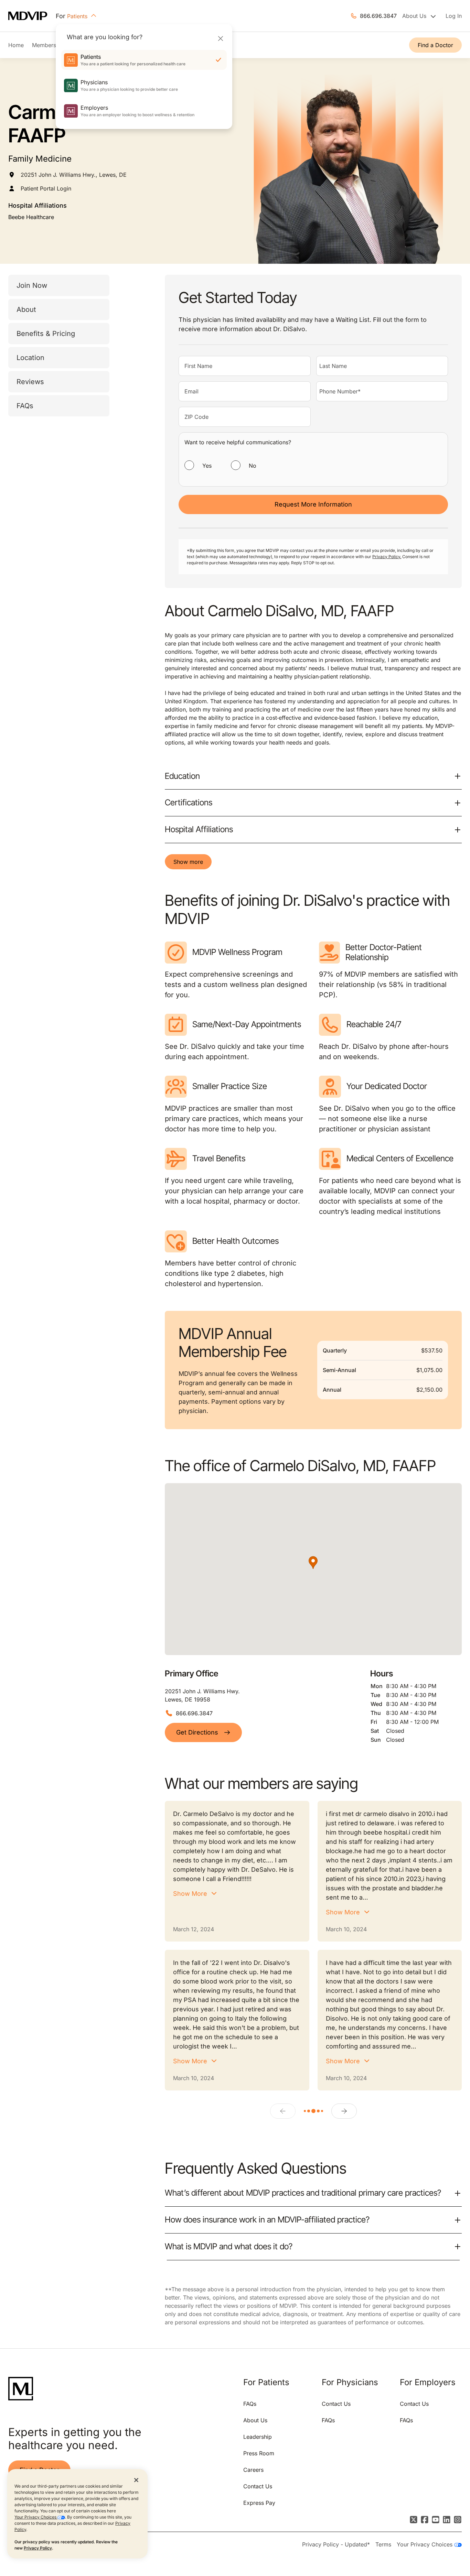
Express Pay (259, 2503)
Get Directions (197, 1732)
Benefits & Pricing (46, 334)
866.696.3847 (378, 16)
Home (16, 45)
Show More (190, 1894)
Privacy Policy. (387, 557)
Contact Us (258, 2486)
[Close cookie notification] (136, 2480)
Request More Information (313, 504)
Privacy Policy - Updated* (336, 2544)
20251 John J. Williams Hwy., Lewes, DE (74, 175)
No (253, 466)
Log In (454, 16)
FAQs (25, 406)
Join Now (32, 285)
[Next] (344, 2111)
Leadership (258, 2437)
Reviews (30, 382)
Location (30, 358)
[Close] (220, 38)
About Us (255, 2420)
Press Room (259, 2453)
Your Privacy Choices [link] (425, 2544)
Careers (253, 2470)
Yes (207, 466)
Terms (383, 2544)
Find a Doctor (435, 45)
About (26, 309)
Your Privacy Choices (36, 2517)
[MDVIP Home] (32, 16)
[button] (313, 1563)
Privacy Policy (38, 2548)
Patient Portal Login (46, 188)
